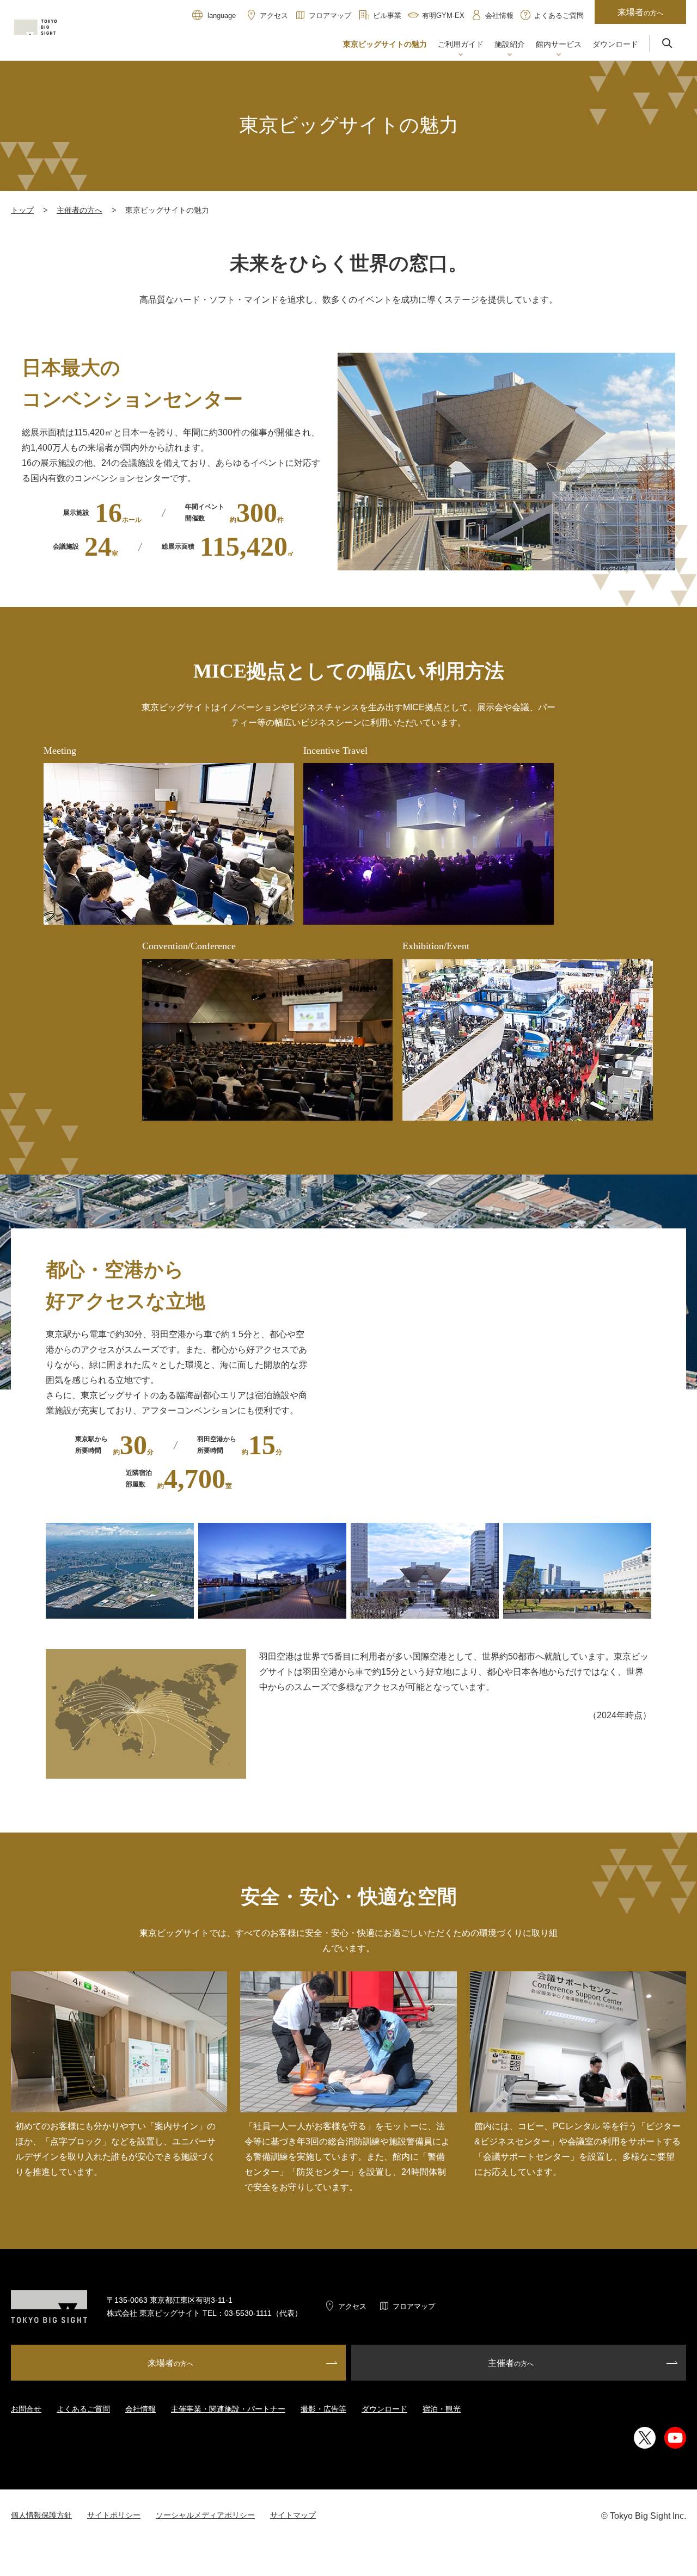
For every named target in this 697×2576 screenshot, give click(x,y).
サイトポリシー (114, 2515)
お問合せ (26, 2409)
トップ (22, 210)
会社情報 (140, 2409)
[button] (461, 45)
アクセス (352, 2306)
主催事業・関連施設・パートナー (228, 2409)
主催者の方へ (80, 210)
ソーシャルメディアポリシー (205, 2515)
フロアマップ (414, 2306)
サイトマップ (293, 2515)
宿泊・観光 (442, 2409)
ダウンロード (384, 2409)
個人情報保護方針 (41, 2515)
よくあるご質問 (83, 2409)
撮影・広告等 (323, 2409)
